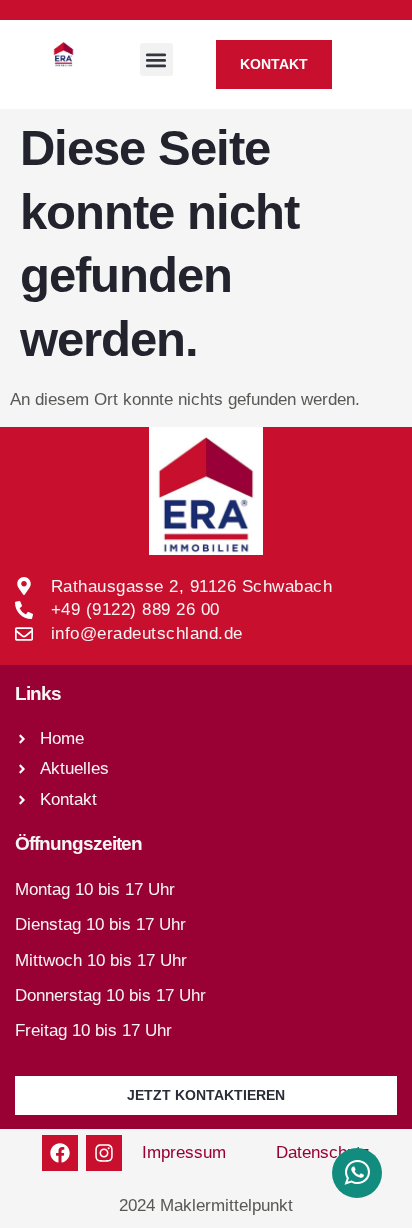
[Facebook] (60, 1153)
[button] (156, 59)
